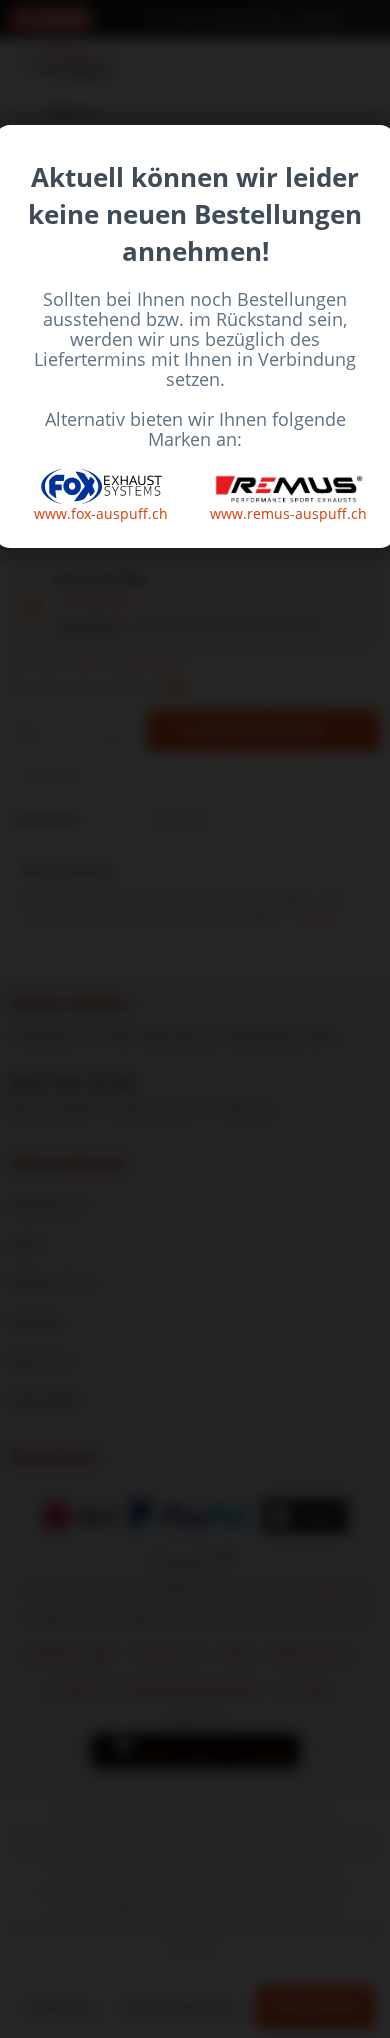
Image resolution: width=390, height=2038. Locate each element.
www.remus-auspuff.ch (288, 513)
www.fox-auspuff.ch (101, 513)
